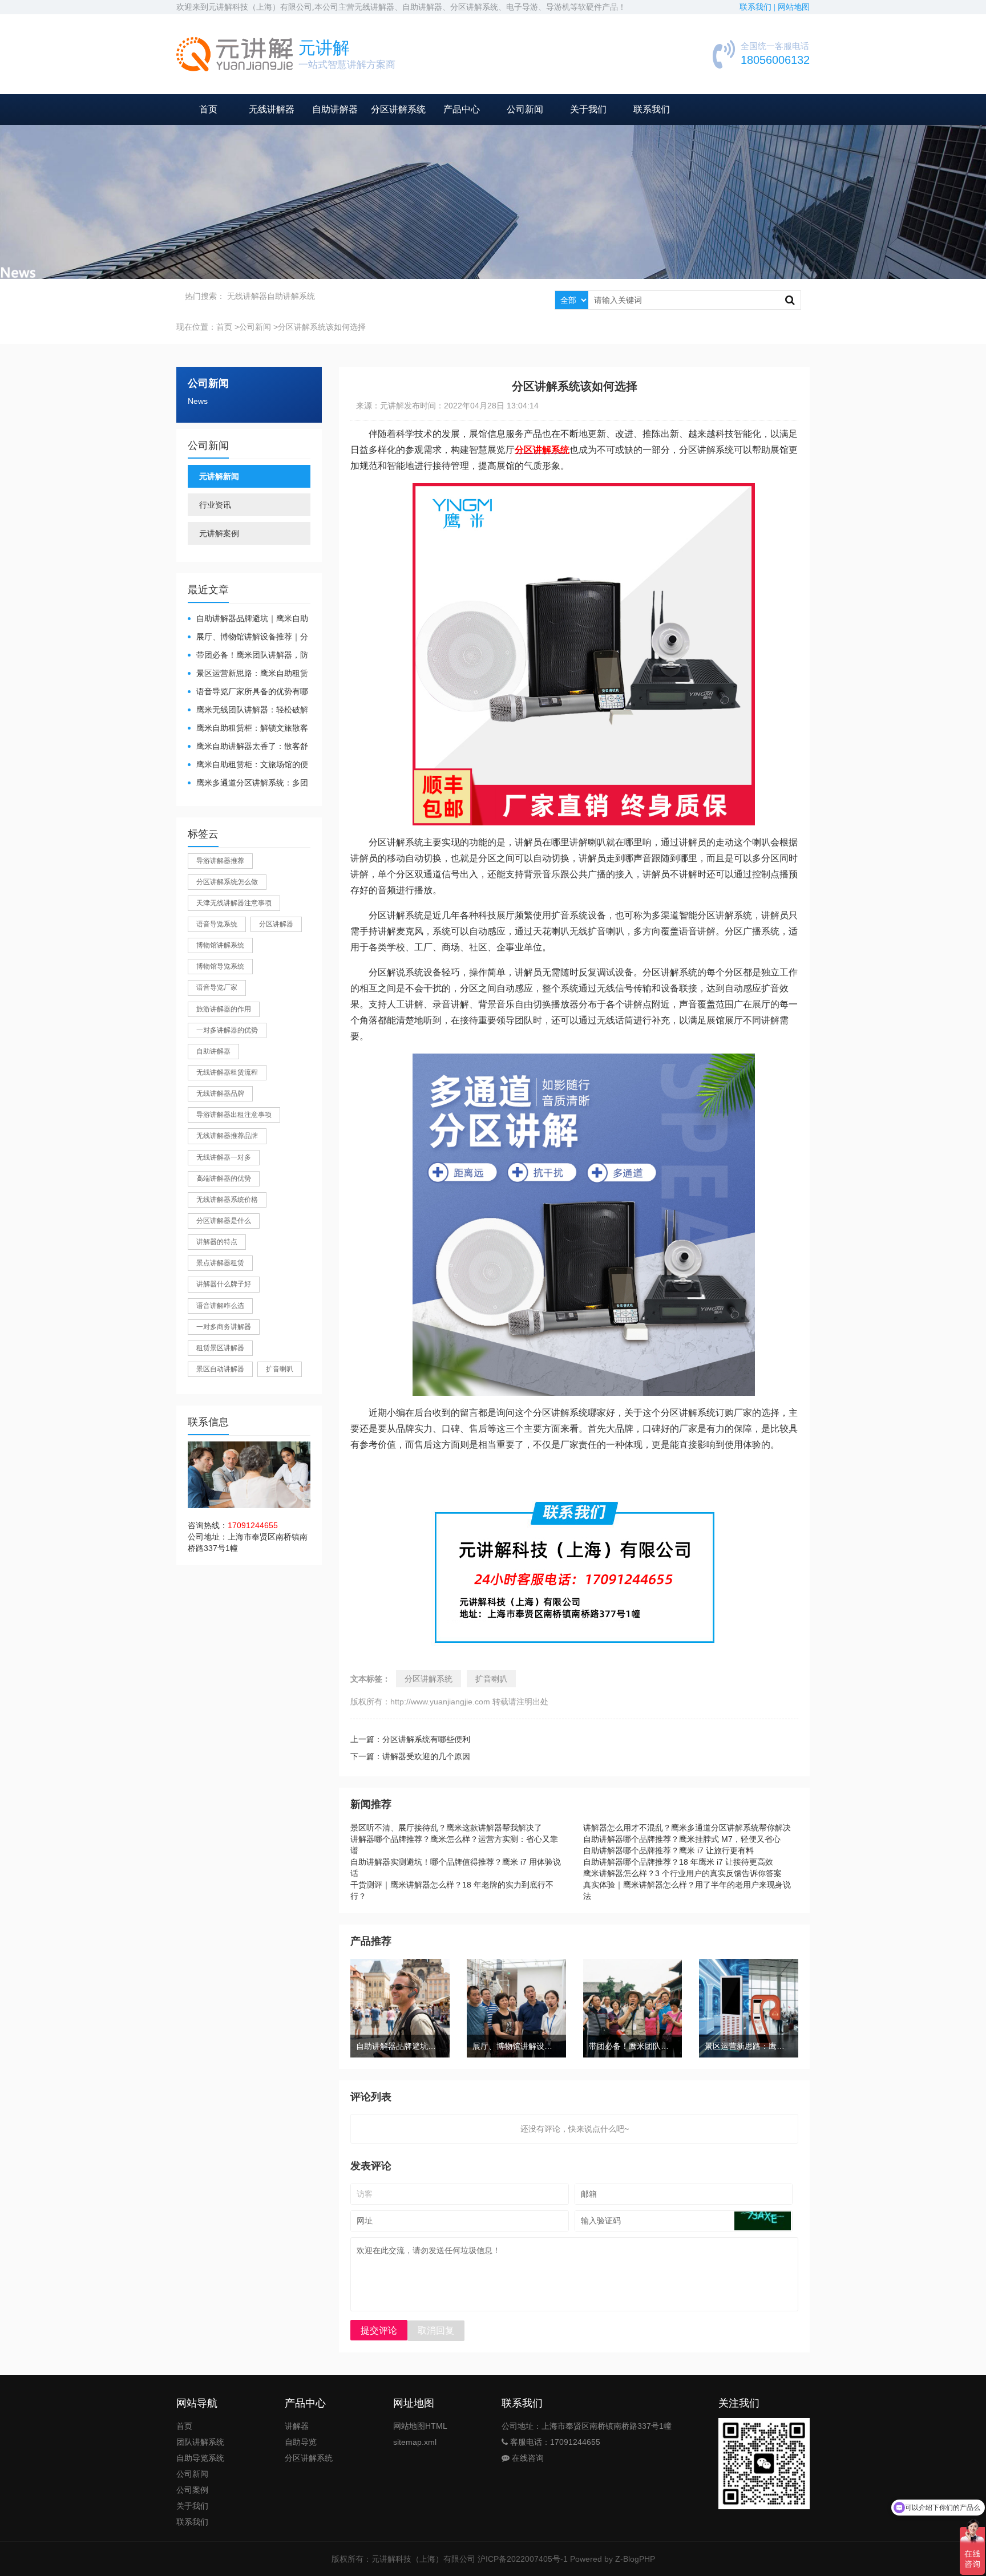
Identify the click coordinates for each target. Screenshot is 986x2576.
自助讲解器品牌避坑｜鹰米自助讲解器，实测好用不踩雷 (248, 619)
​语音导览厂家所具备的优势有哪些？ (248, 692)
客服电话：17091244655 (554, 2442)
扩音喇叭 (491, 1679)
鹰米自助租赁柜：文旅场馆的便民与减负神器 (248, 765)
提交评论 (379, 2330)
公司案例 (192, 2490)
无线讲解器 (272, 109)
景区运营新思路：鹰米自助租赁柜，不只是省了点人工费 (248, 674)
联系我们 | (759, 7)
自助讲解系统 (291, 296)
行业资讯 (215, 505)
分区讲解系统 (398, 109)
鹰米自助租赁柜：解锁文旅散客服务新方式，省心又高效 (248, 729)
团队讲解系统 (200, 2442)
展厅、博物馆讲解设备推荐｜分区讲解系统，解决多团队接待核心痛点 (248, 637)
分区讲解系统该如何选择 (322, 327)
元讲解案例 (219, 533)
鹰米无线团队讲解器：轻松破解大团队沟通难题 (248, 710)
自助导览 (301, 2442)
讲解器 (297, 2426)
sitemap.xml (415, 2442)
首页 (208, 109)
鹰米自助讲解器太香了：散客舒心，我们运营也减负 (248, 747)
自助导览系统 (200, 2458)
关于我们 (588, 109)
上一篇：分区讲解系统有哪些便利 (410, 1739)
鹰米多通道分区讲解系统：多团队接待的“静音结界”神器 (248, 783)
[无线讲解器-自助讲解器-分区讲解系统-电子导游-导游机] (235, 54)
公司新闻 (525, 109)
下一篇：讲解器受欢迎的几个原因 (410, 1756)
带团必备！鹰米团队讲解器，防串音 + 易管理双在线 (248, 656)
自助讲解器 (335, 109)
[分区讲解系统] (584, 491)
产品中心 (462, 109)
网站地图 (794, 7)
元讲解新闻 (219, 476)
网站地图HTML (420, 2426)
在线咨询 (527, 2458)
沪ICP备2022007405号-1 (523, 2559)
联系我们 (652, 109)
